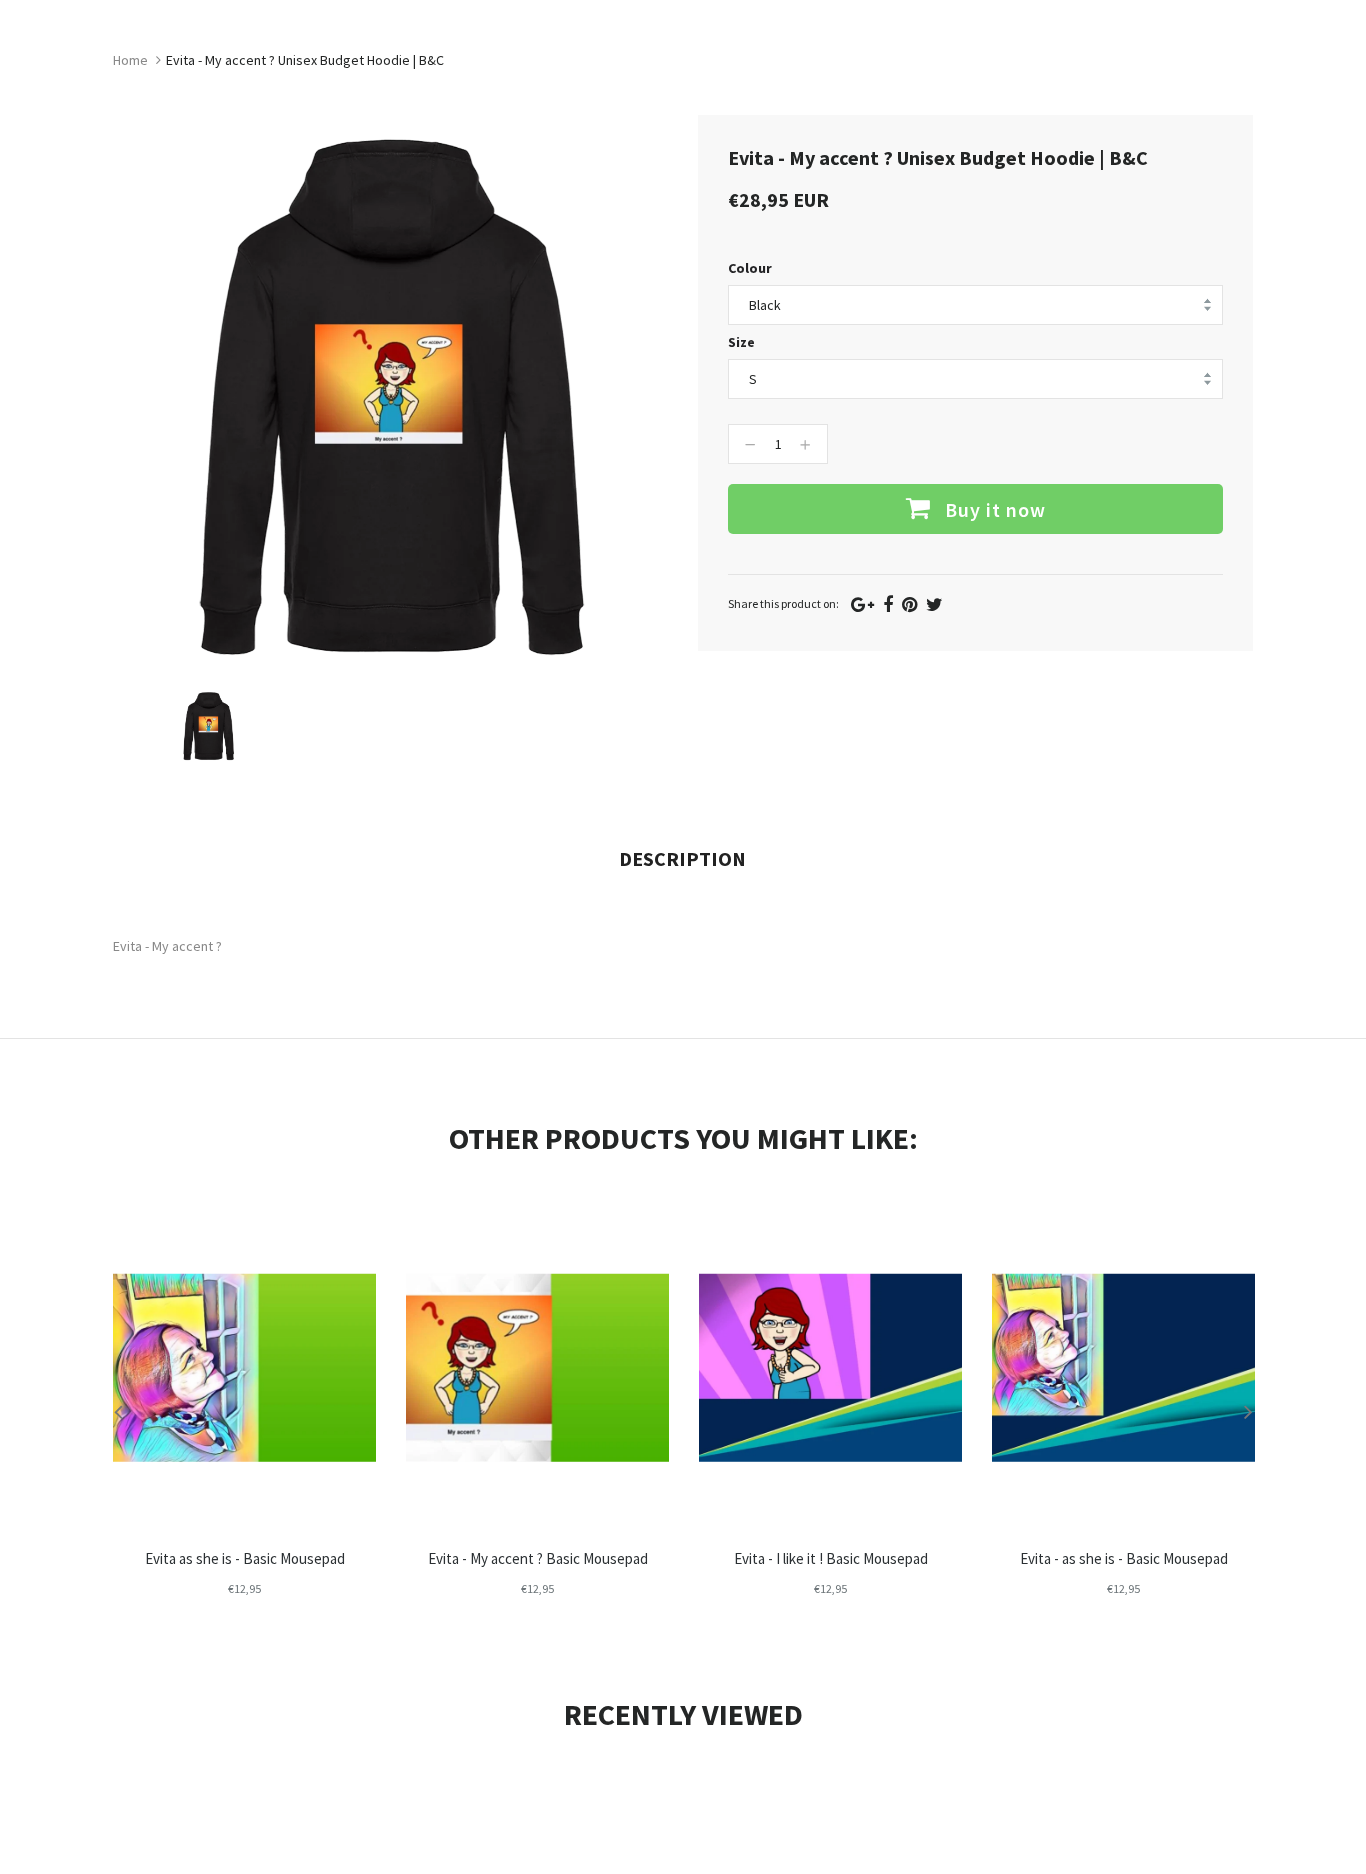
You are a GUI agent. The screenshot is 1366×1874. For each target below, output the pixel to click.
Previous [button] (118, 1411)
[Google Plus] (862, 604)
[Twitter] (934, 604)
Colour (750, 268)
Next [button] (1248, 1411)
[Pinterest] (909, 604)
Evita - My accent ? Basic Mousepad (538, 1558)
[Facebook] (888, 604)
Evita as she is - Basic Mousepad (245, 1558)
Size (741, 342)
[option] (208, 725)
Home (130, 60)
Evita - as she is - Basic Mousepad (1124, 1558)
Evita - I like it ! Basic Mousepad (831, 1558)
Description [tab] (682, 858)
